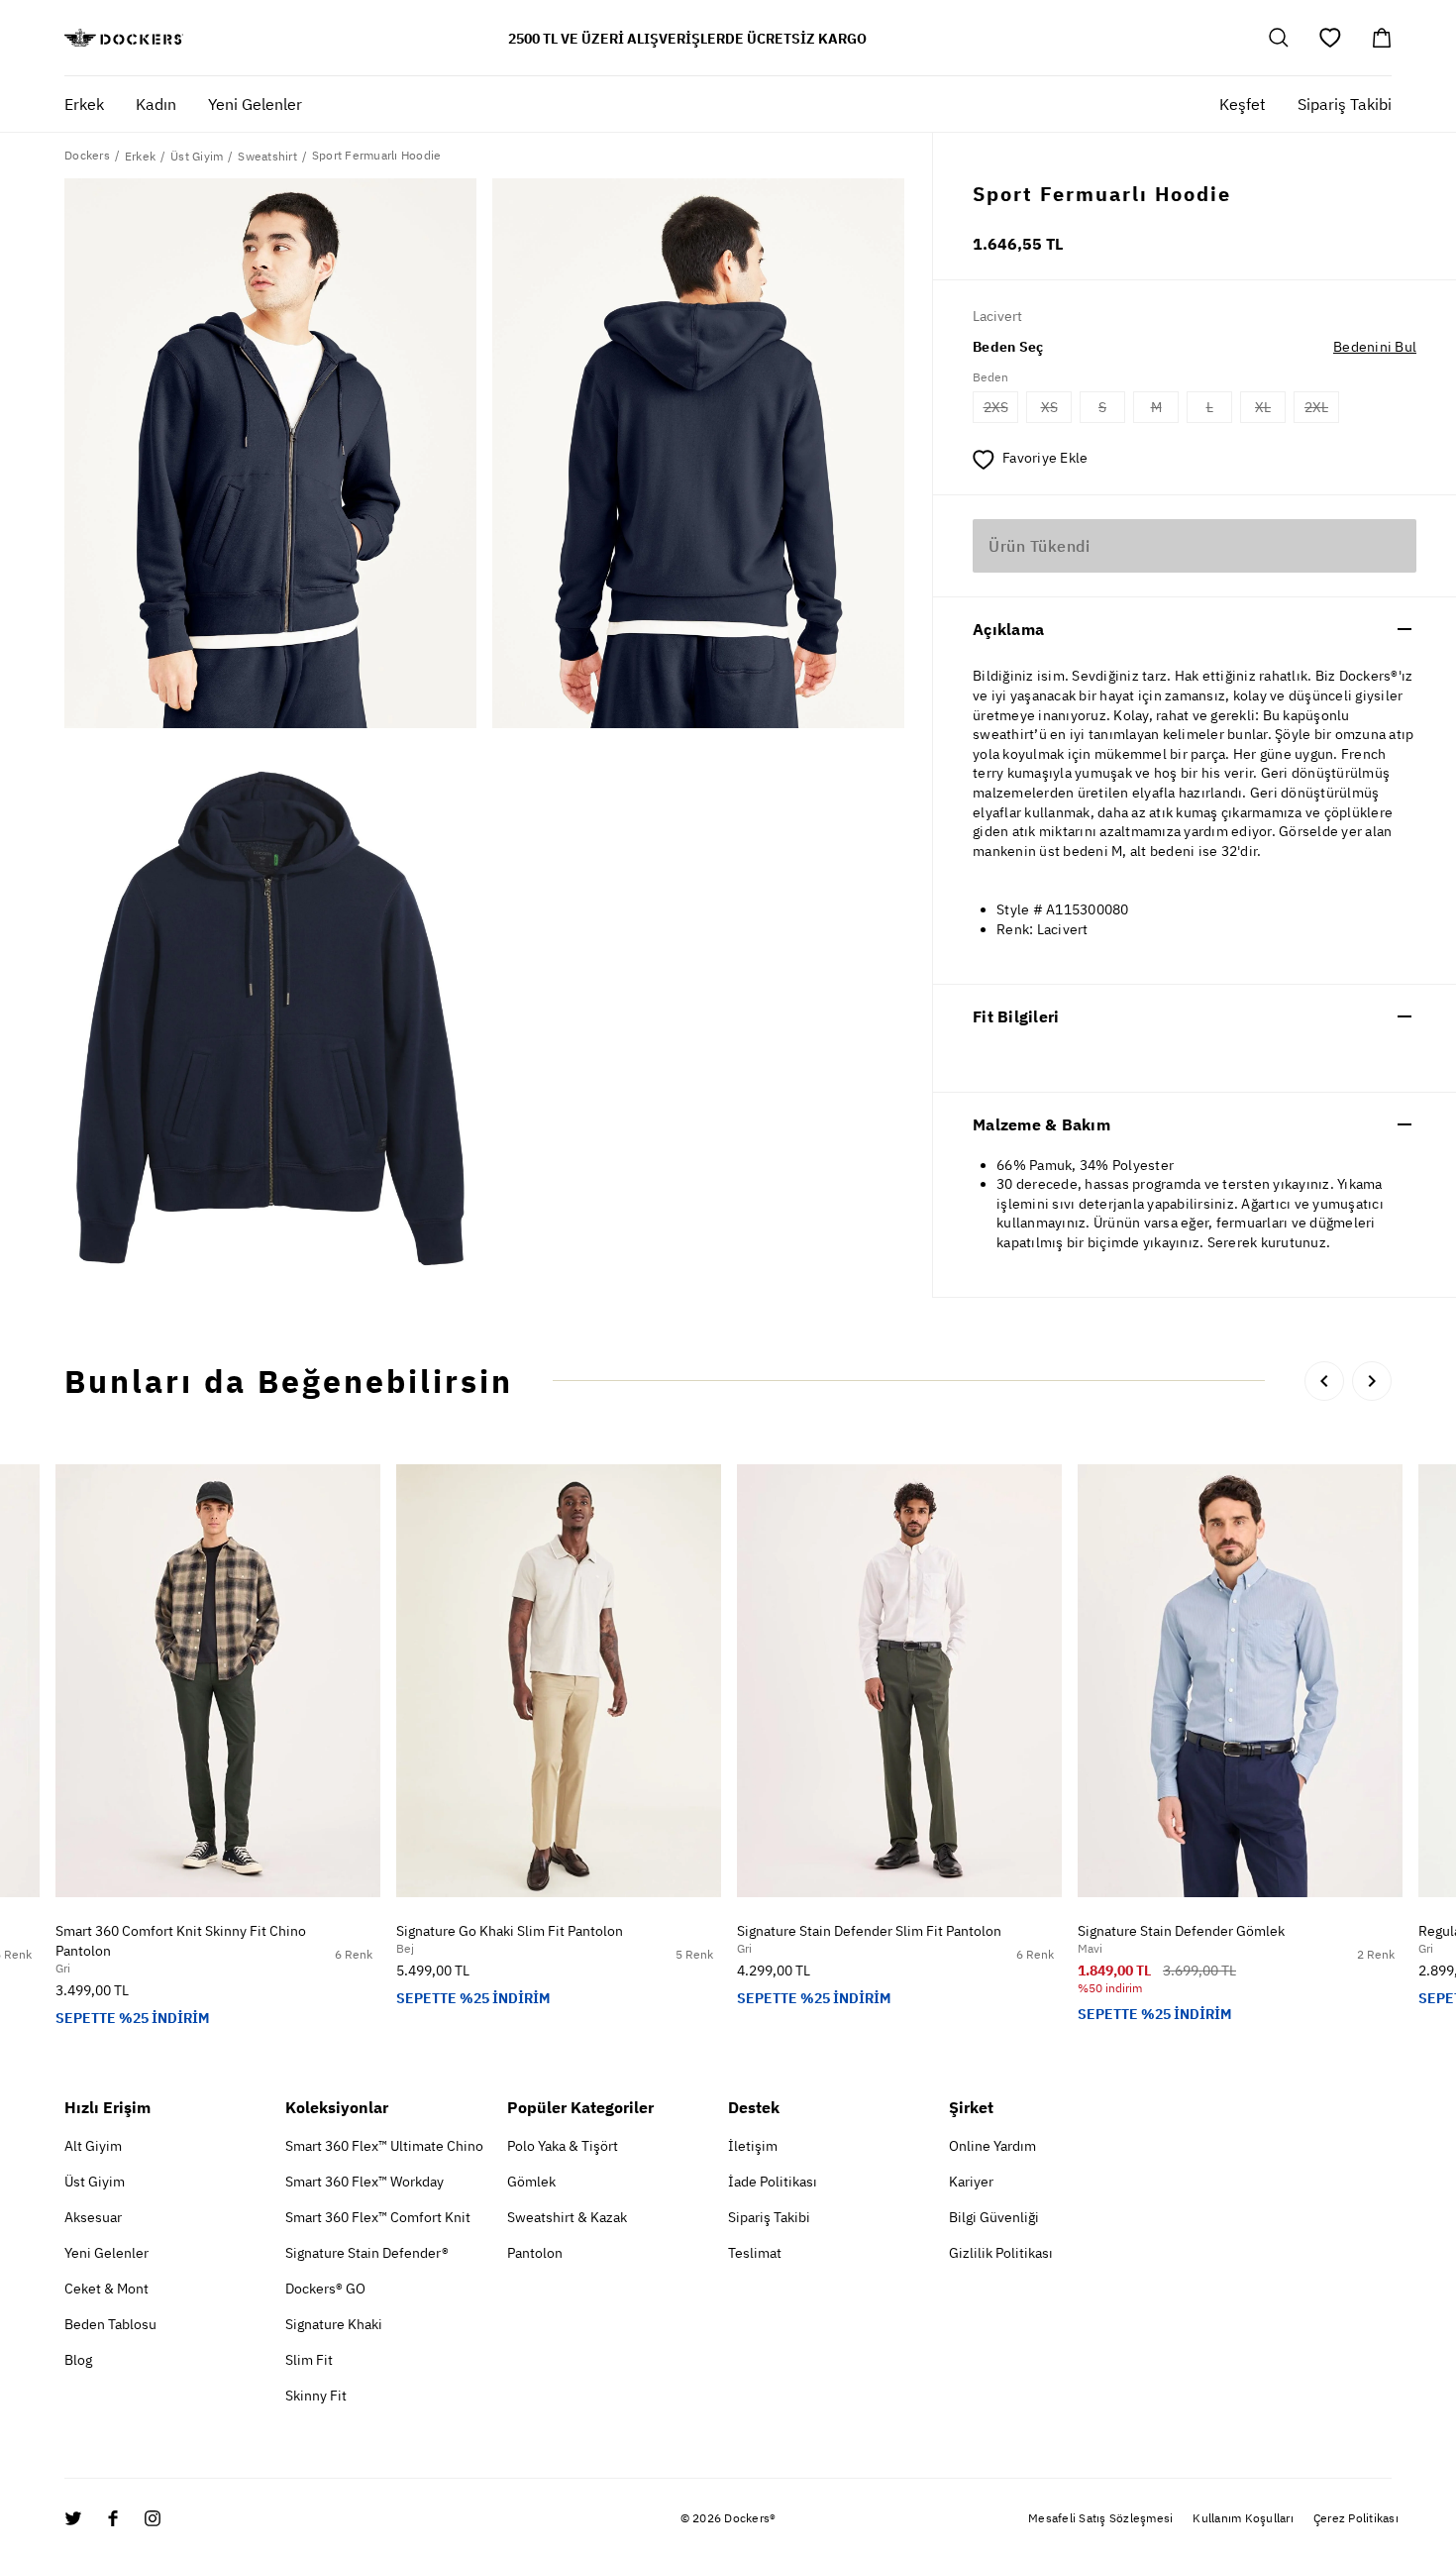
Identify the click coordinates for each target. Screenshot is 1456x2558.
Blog (78, 2360)
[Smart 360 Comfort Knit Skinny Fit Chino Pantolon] (218, 1681)
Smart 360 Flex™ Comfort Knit (378, 2217)
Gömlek (531, 2182)
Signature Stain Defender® (367, 2253)
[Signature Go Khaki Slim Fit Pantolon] (559, 1681)
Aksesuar (93, 2217)
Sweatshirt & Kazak (567, 2217)
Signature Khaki (334, 2324)
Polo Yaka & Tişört (563, 2146)
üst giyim (197, 156)
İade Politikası (773, 2182)
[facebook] (113, 2518)
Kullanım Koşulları (1243, 2518)
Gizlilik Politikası (1001, 2253)
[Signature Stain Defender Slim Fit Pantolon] (899, 1681)
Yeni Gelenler (106, 2253)
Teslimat (755, 2253)
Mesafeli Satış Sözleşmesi (1100, 2518)
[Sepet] (1382, 38)
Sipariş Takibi (1345, 104)
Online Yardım (992, 2146)
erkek (140, 156)
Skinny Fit (316, 2396)
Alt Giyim (93, 2146)
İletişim (753, 2146)
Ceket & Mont (106, 2289)
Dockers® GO (325, 2289)
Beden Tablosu (110, 2324)
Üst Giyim (95, 2182)
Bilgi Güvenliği (994, 2217)
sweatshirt (267, 156)
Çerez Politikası (1356, 2518)
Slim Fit (309, 2360)
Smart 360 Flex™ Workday (364, 2182)
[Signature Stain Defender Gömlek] (1240, 1681)
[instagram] (153, 2518)
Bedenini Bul (1375, 347)
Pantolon (535, 2253)
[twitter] (73, 2518)
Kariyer (971, 2182)
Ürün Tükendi (1039, 546)
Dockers (87, 155)
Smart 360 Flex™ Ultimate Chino (384, 2146)
